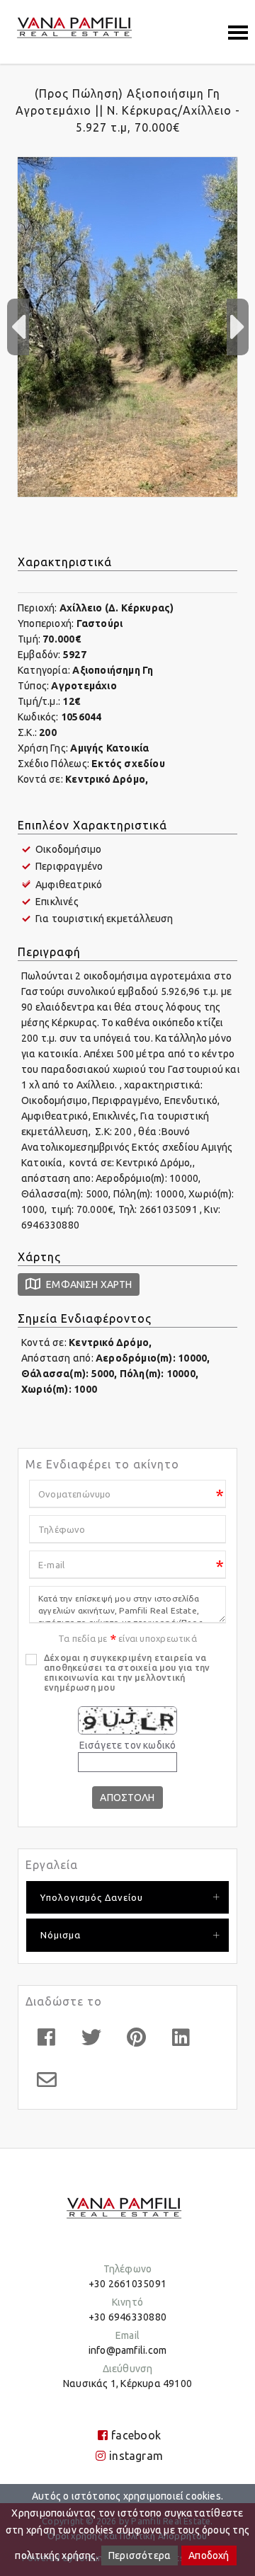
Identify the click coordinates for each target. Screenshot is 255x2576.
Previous (18, 327)
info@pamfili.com (127, 2350)
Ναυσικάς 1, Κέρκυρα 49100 (127, 2384)
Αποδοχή (209, 2555)
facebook (136, 2435)
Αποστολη (127, 1798)
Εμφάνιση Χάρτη (88, 1284)
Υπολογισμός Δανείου (92, 1897)
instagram (136, 2456)
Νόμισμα (61, 1935)
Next (237, 327)
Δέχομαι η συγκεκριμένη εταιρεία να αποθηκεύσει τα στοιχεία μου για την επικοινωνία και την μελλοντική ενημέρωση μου (127, 1672)
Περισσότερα (140, 2555)
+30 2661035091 (127, 2284)
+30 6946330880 (127, 2317)
